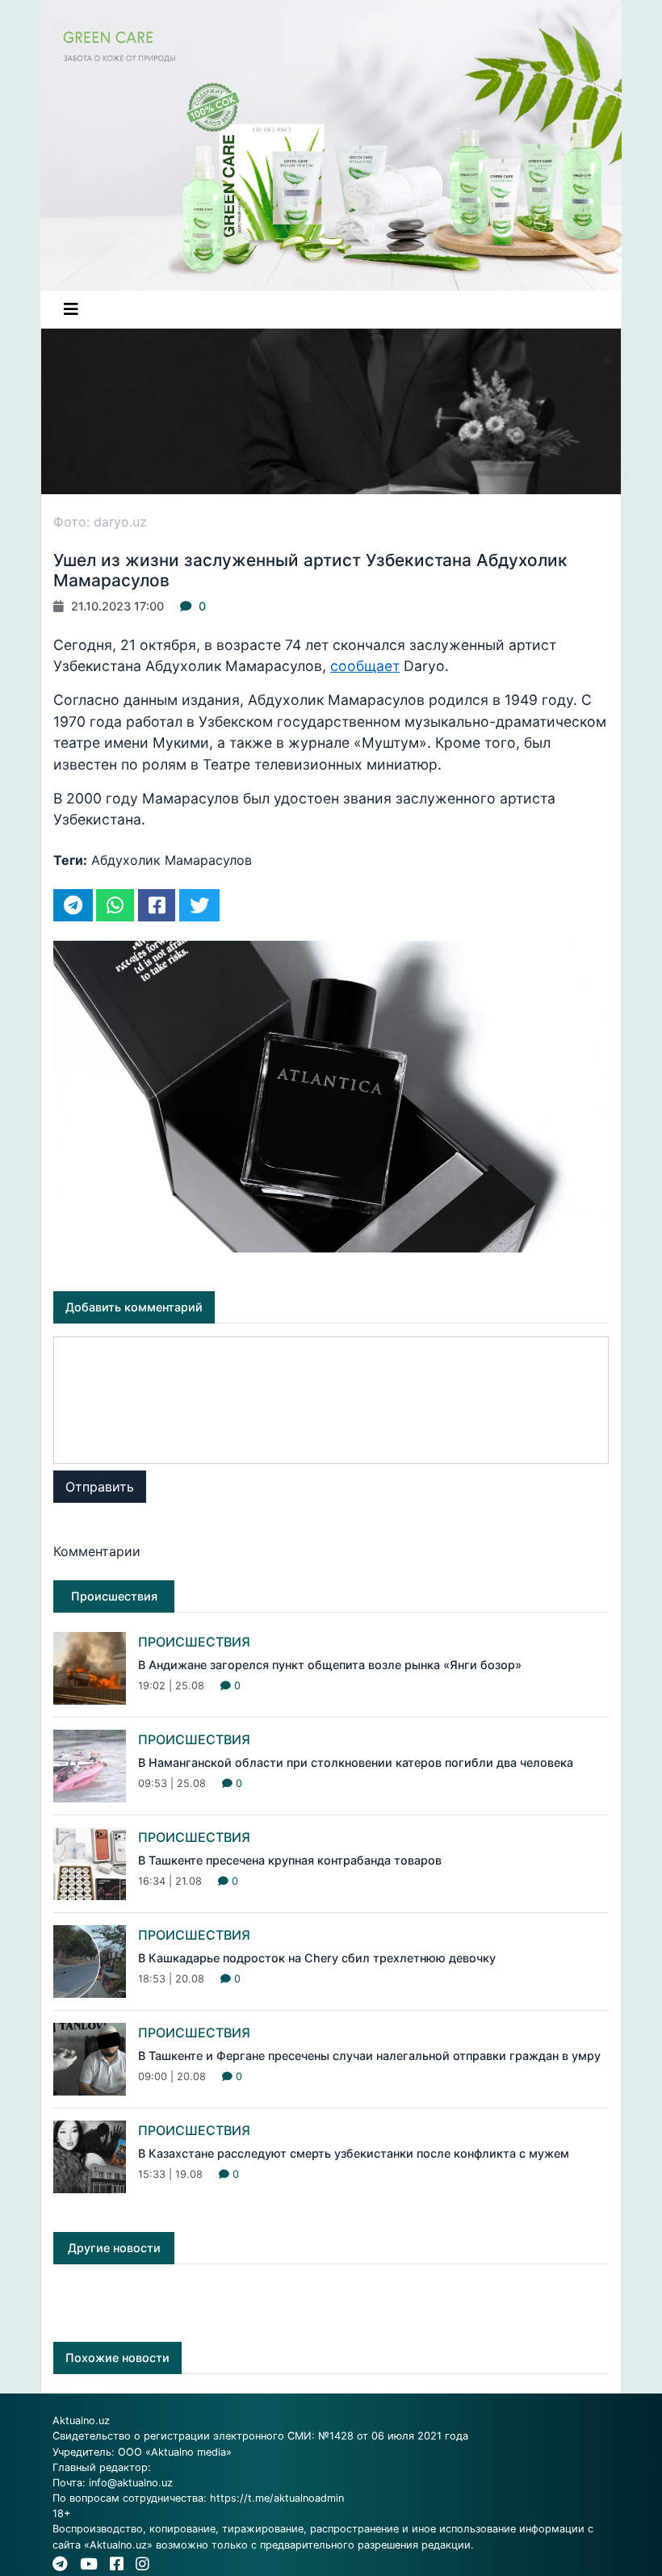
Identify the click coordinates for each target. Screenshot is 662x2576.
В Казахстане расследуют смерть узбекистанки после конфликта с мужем (354, 2153)
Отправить (100, 1487)
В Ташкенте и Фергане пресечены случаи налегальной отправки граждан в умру (369, 2056)
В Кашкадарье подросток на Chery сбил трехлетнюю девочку (317, 1958)
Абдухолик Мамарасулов (172, 860)
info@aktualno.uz (131, 2483)
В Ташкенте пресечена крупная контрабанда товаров (290, 1860)
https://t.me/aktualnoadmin (277, 2498)
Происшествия (194, 1642)
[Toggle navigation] (71, 309)
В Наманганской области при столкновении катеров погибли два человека (356, 1762)
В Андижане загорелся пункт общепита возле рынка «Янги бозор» (330, 1665)
